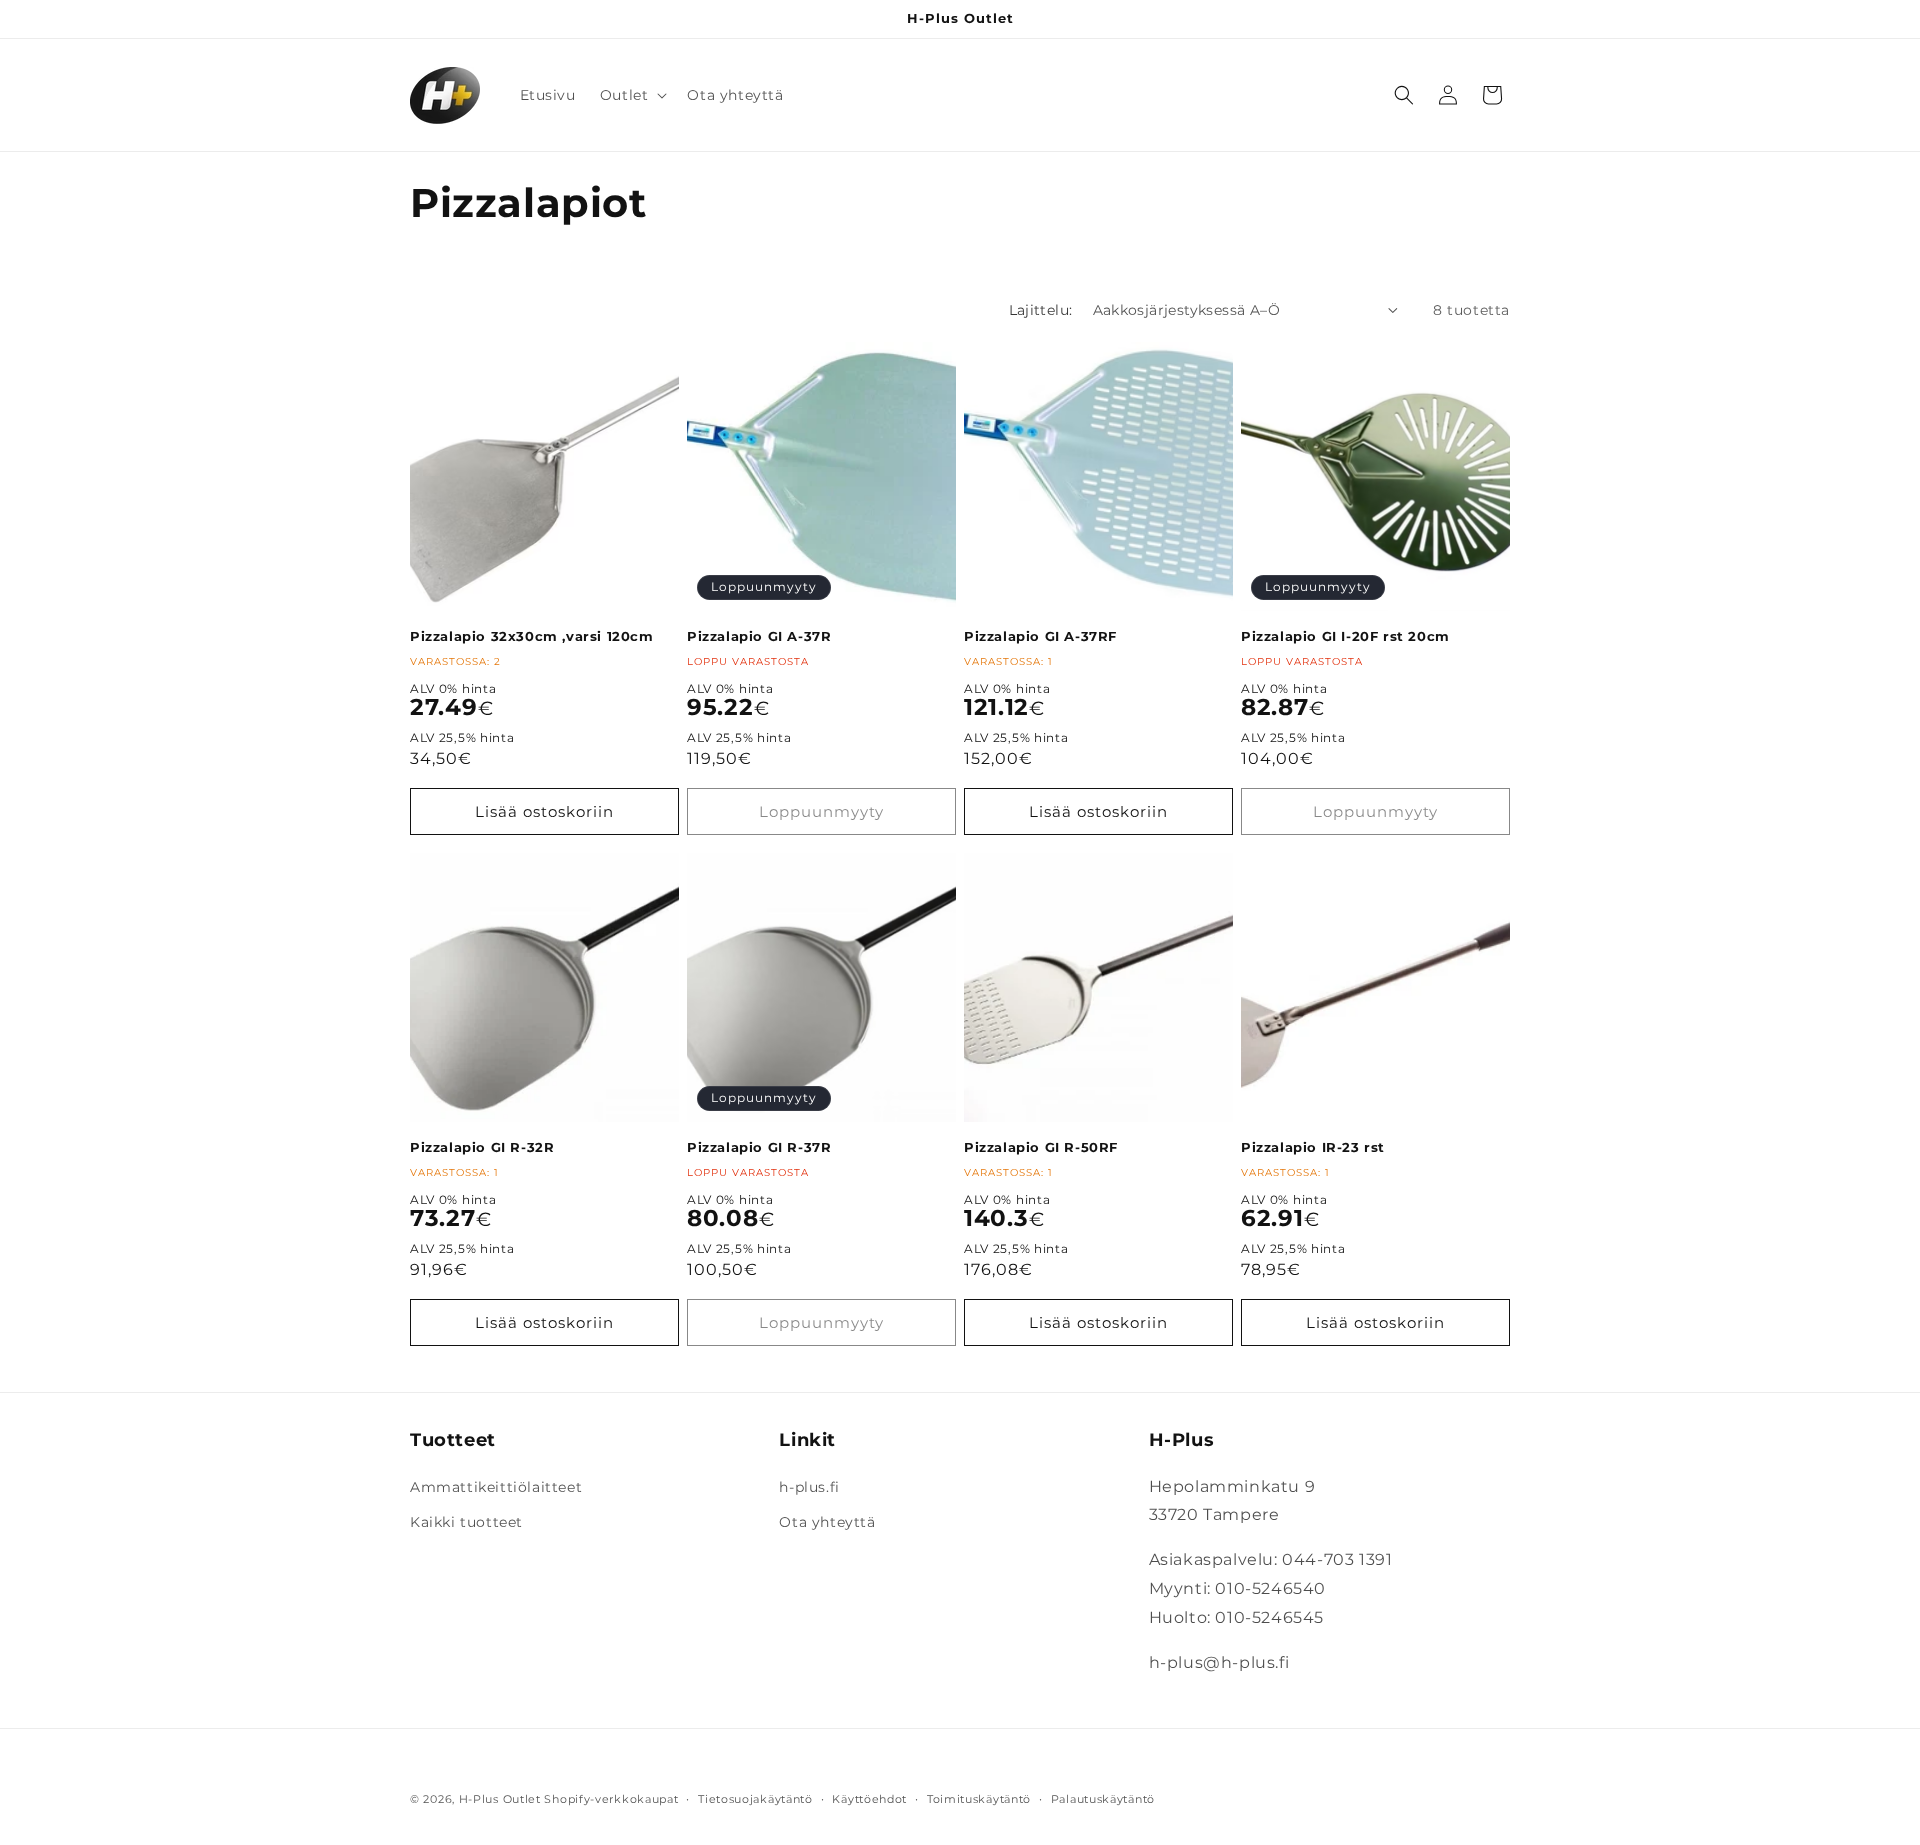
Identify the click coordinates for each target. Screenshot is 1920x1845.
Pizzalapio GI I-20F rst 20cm (1345, 636)
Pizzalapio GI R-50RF (1041, 1147)
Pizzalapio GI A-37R (759, 636)
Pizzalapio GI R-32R (482, 1147)
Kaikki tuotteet (466, 1522)
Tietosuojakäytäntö (755, 1798)
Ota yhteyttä (827, 1522)
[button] (632, 95)
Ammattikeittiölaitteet (496, 1487)
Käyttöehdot (869, 1798)
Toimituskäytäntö (979, 1798)
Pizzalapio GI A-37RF (1040, 636)
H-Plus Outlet (500, 1799)
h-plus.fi (809, 1487)
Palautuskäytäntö (1103, 1798)
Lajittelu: (1041, 310)
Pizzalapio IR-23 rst (1313, 1147)
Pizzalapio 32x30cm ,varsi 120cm (532, 636)
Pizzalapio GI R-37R (759, 1147)
